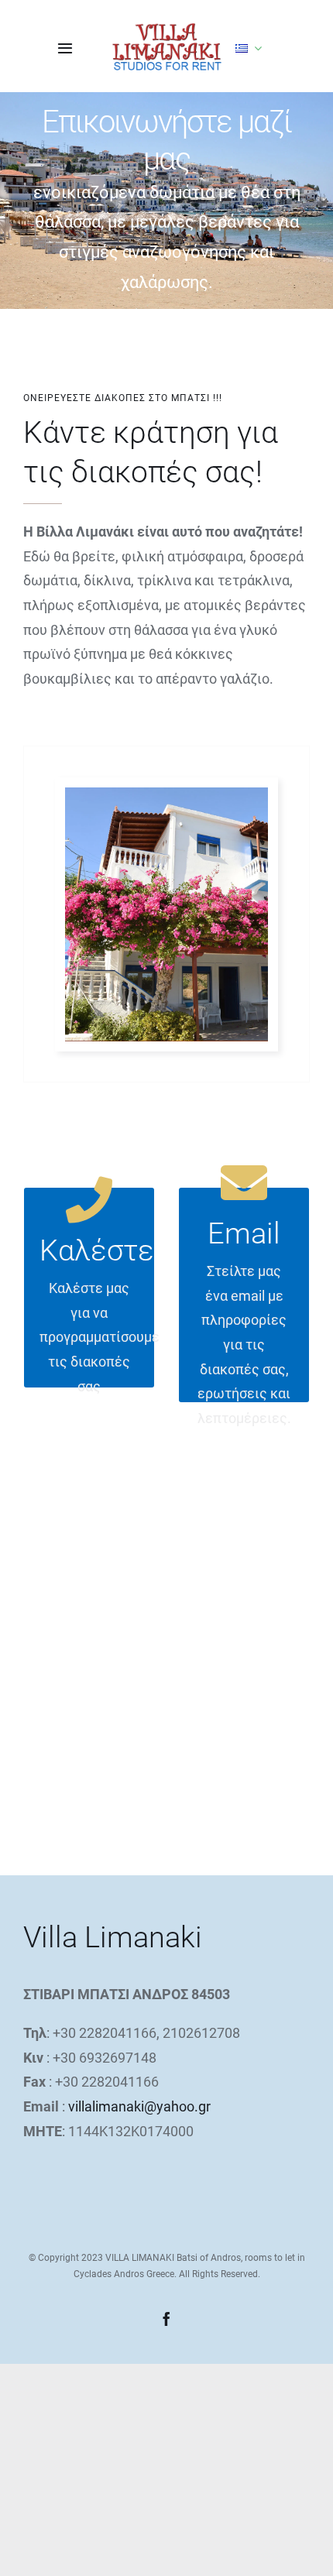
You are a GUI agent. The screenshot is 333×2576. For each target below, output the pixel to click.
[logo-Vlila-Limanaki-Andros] (167, 29)
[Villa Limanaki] (166, 794)
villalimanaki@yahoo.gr (139, 2106)
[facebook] (166, 2319)
